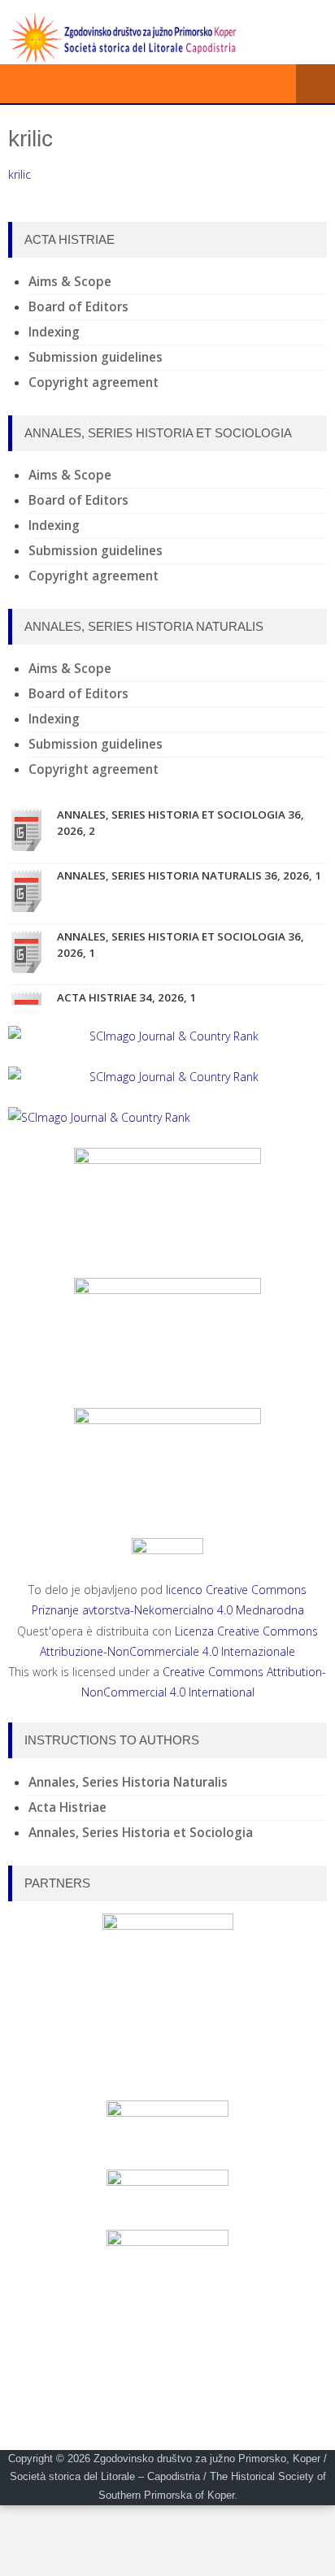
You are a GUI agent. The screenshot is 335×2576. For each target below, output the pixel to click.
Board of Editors (78, 307)
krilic (20, 174)
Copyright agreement (94, 382)
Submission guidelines (96, 357)
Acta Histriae (67, 1807)
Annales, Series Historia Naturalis (128, 1782)
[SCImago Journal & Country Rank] (167, 1036)
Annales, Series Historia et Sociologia (141, 1833)
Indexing (54, 332)
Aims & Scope (70, 282)
